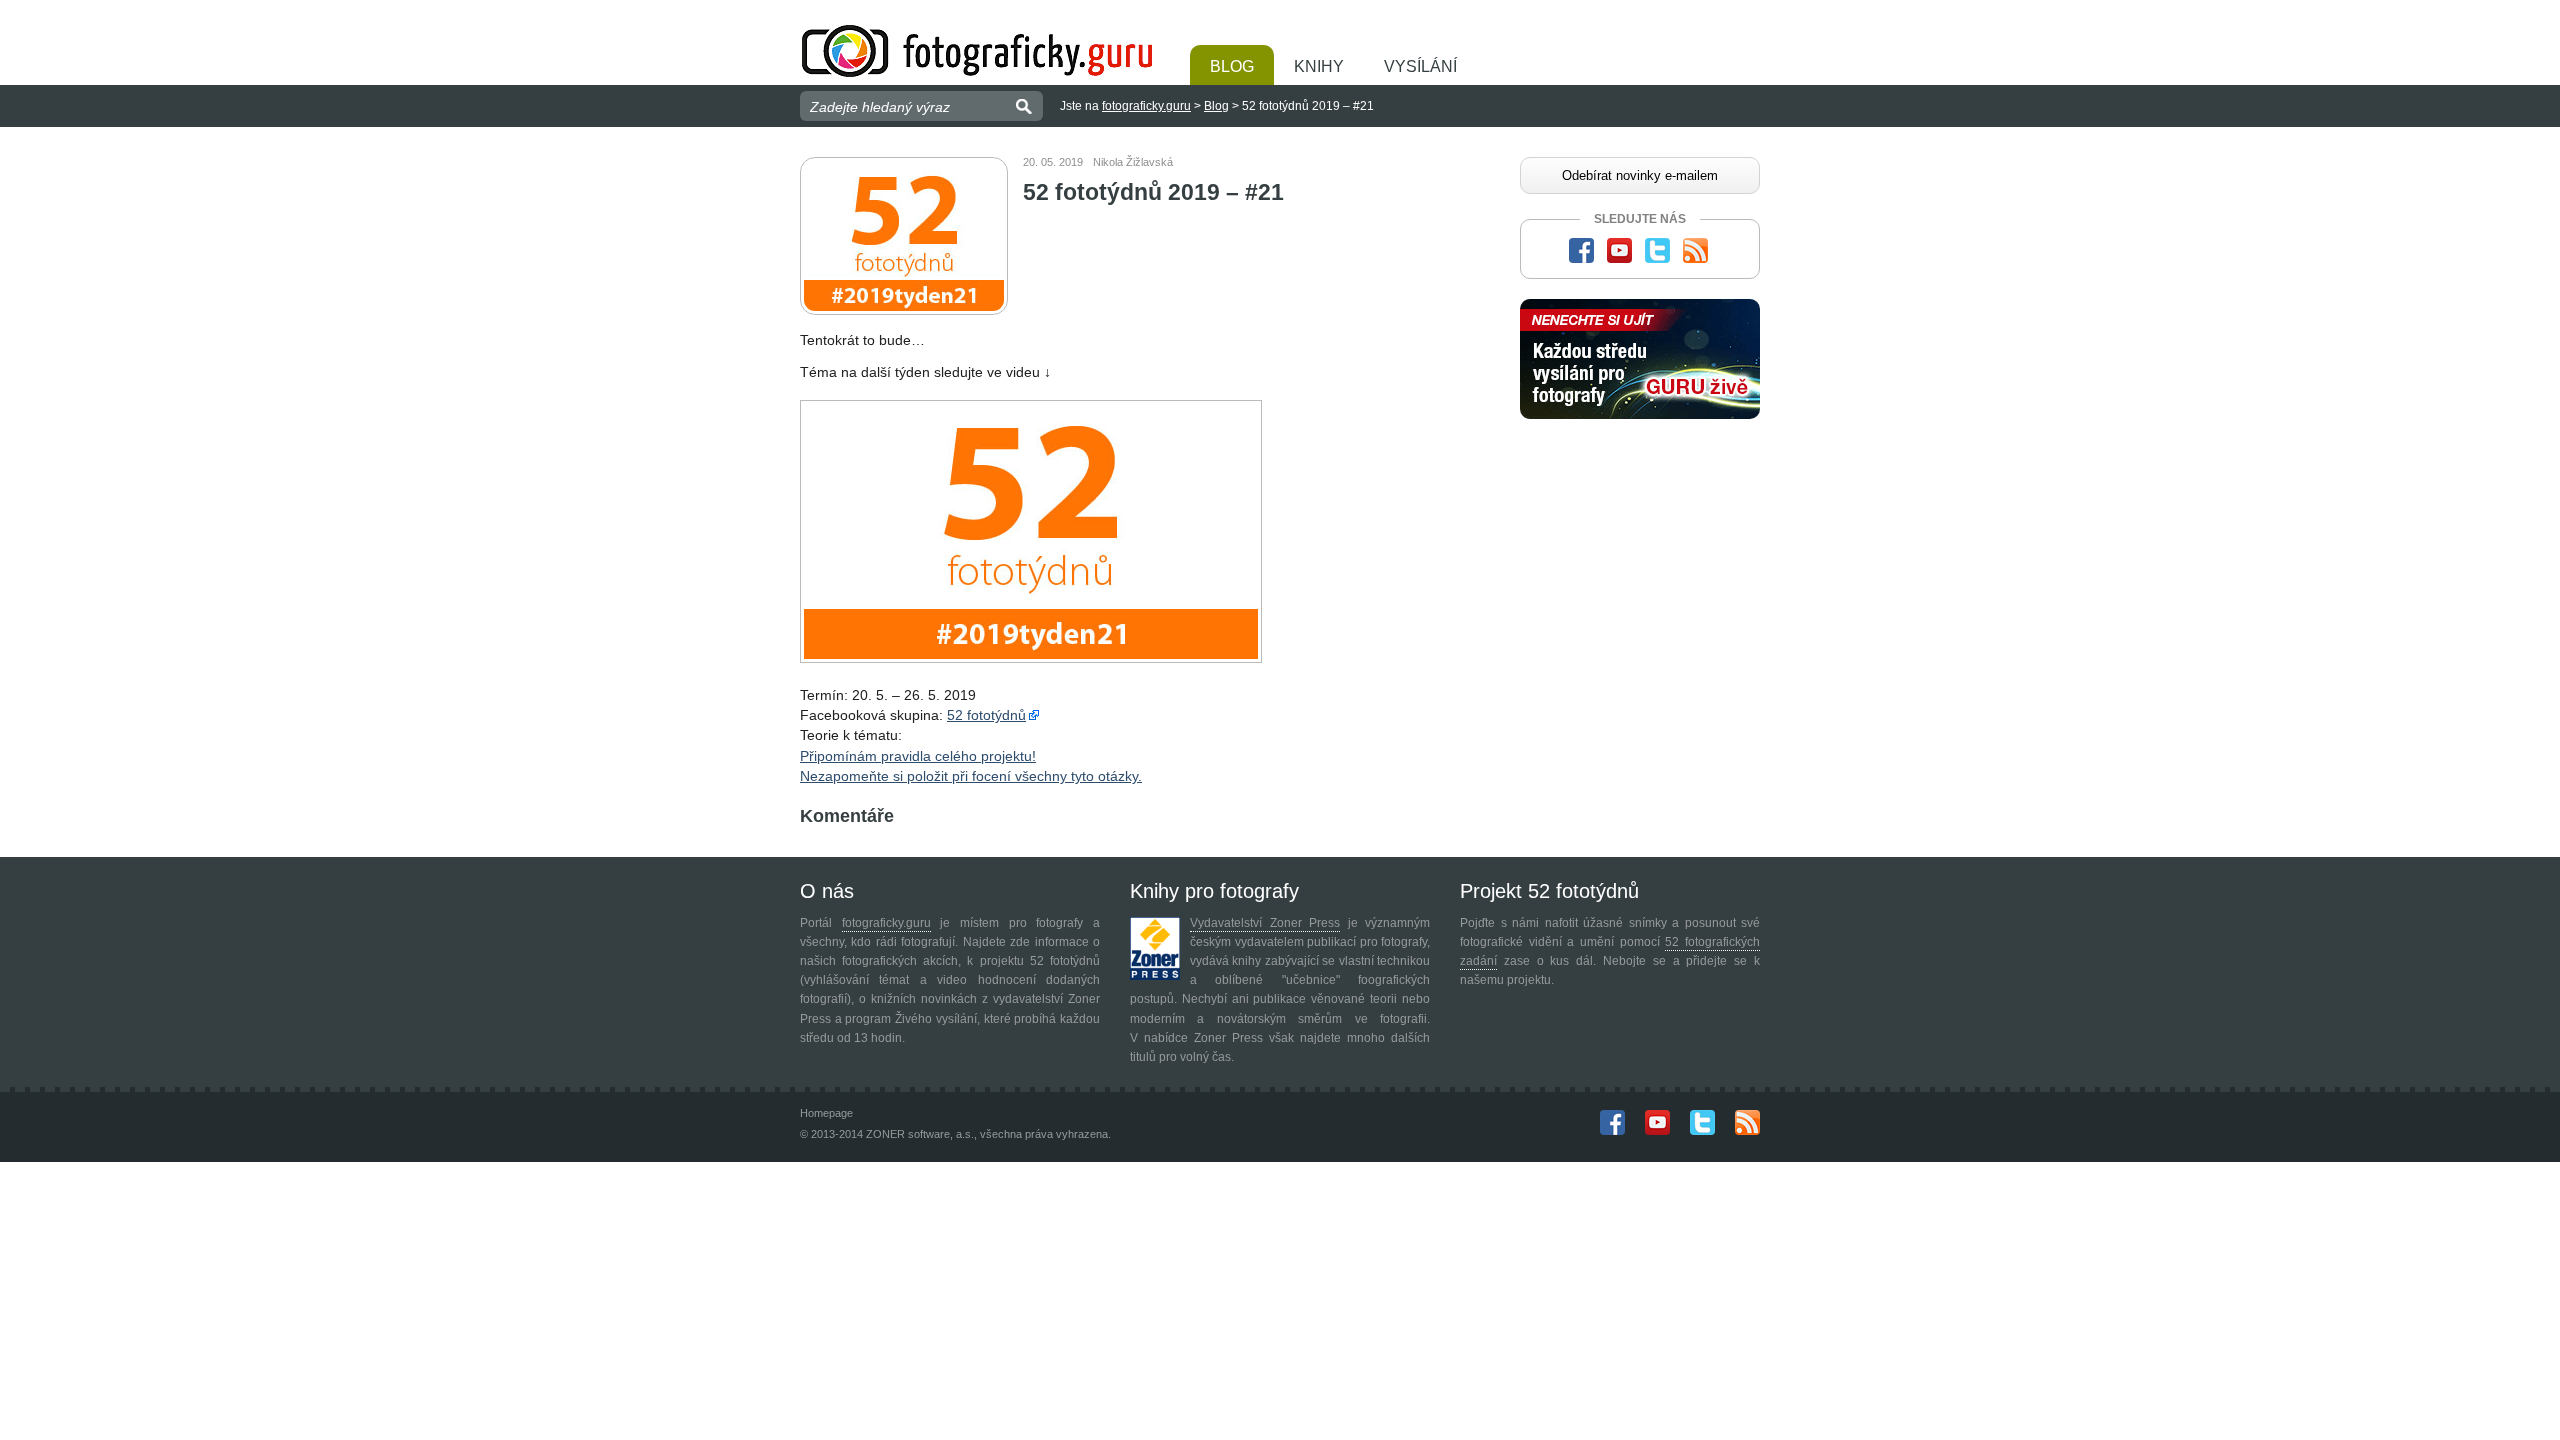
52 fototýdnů (986, 715)
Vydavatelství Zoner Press (1265, 923)
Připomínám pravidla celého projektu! (918, 756)
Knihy (1319, 66)
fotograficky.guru (1146, 106)
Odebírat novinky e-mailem (1640, 175)
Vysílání (1420, 66)
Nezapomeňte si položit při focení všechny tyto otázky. (971, 776)
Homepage (826, 1113)
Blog (1232, 66)
